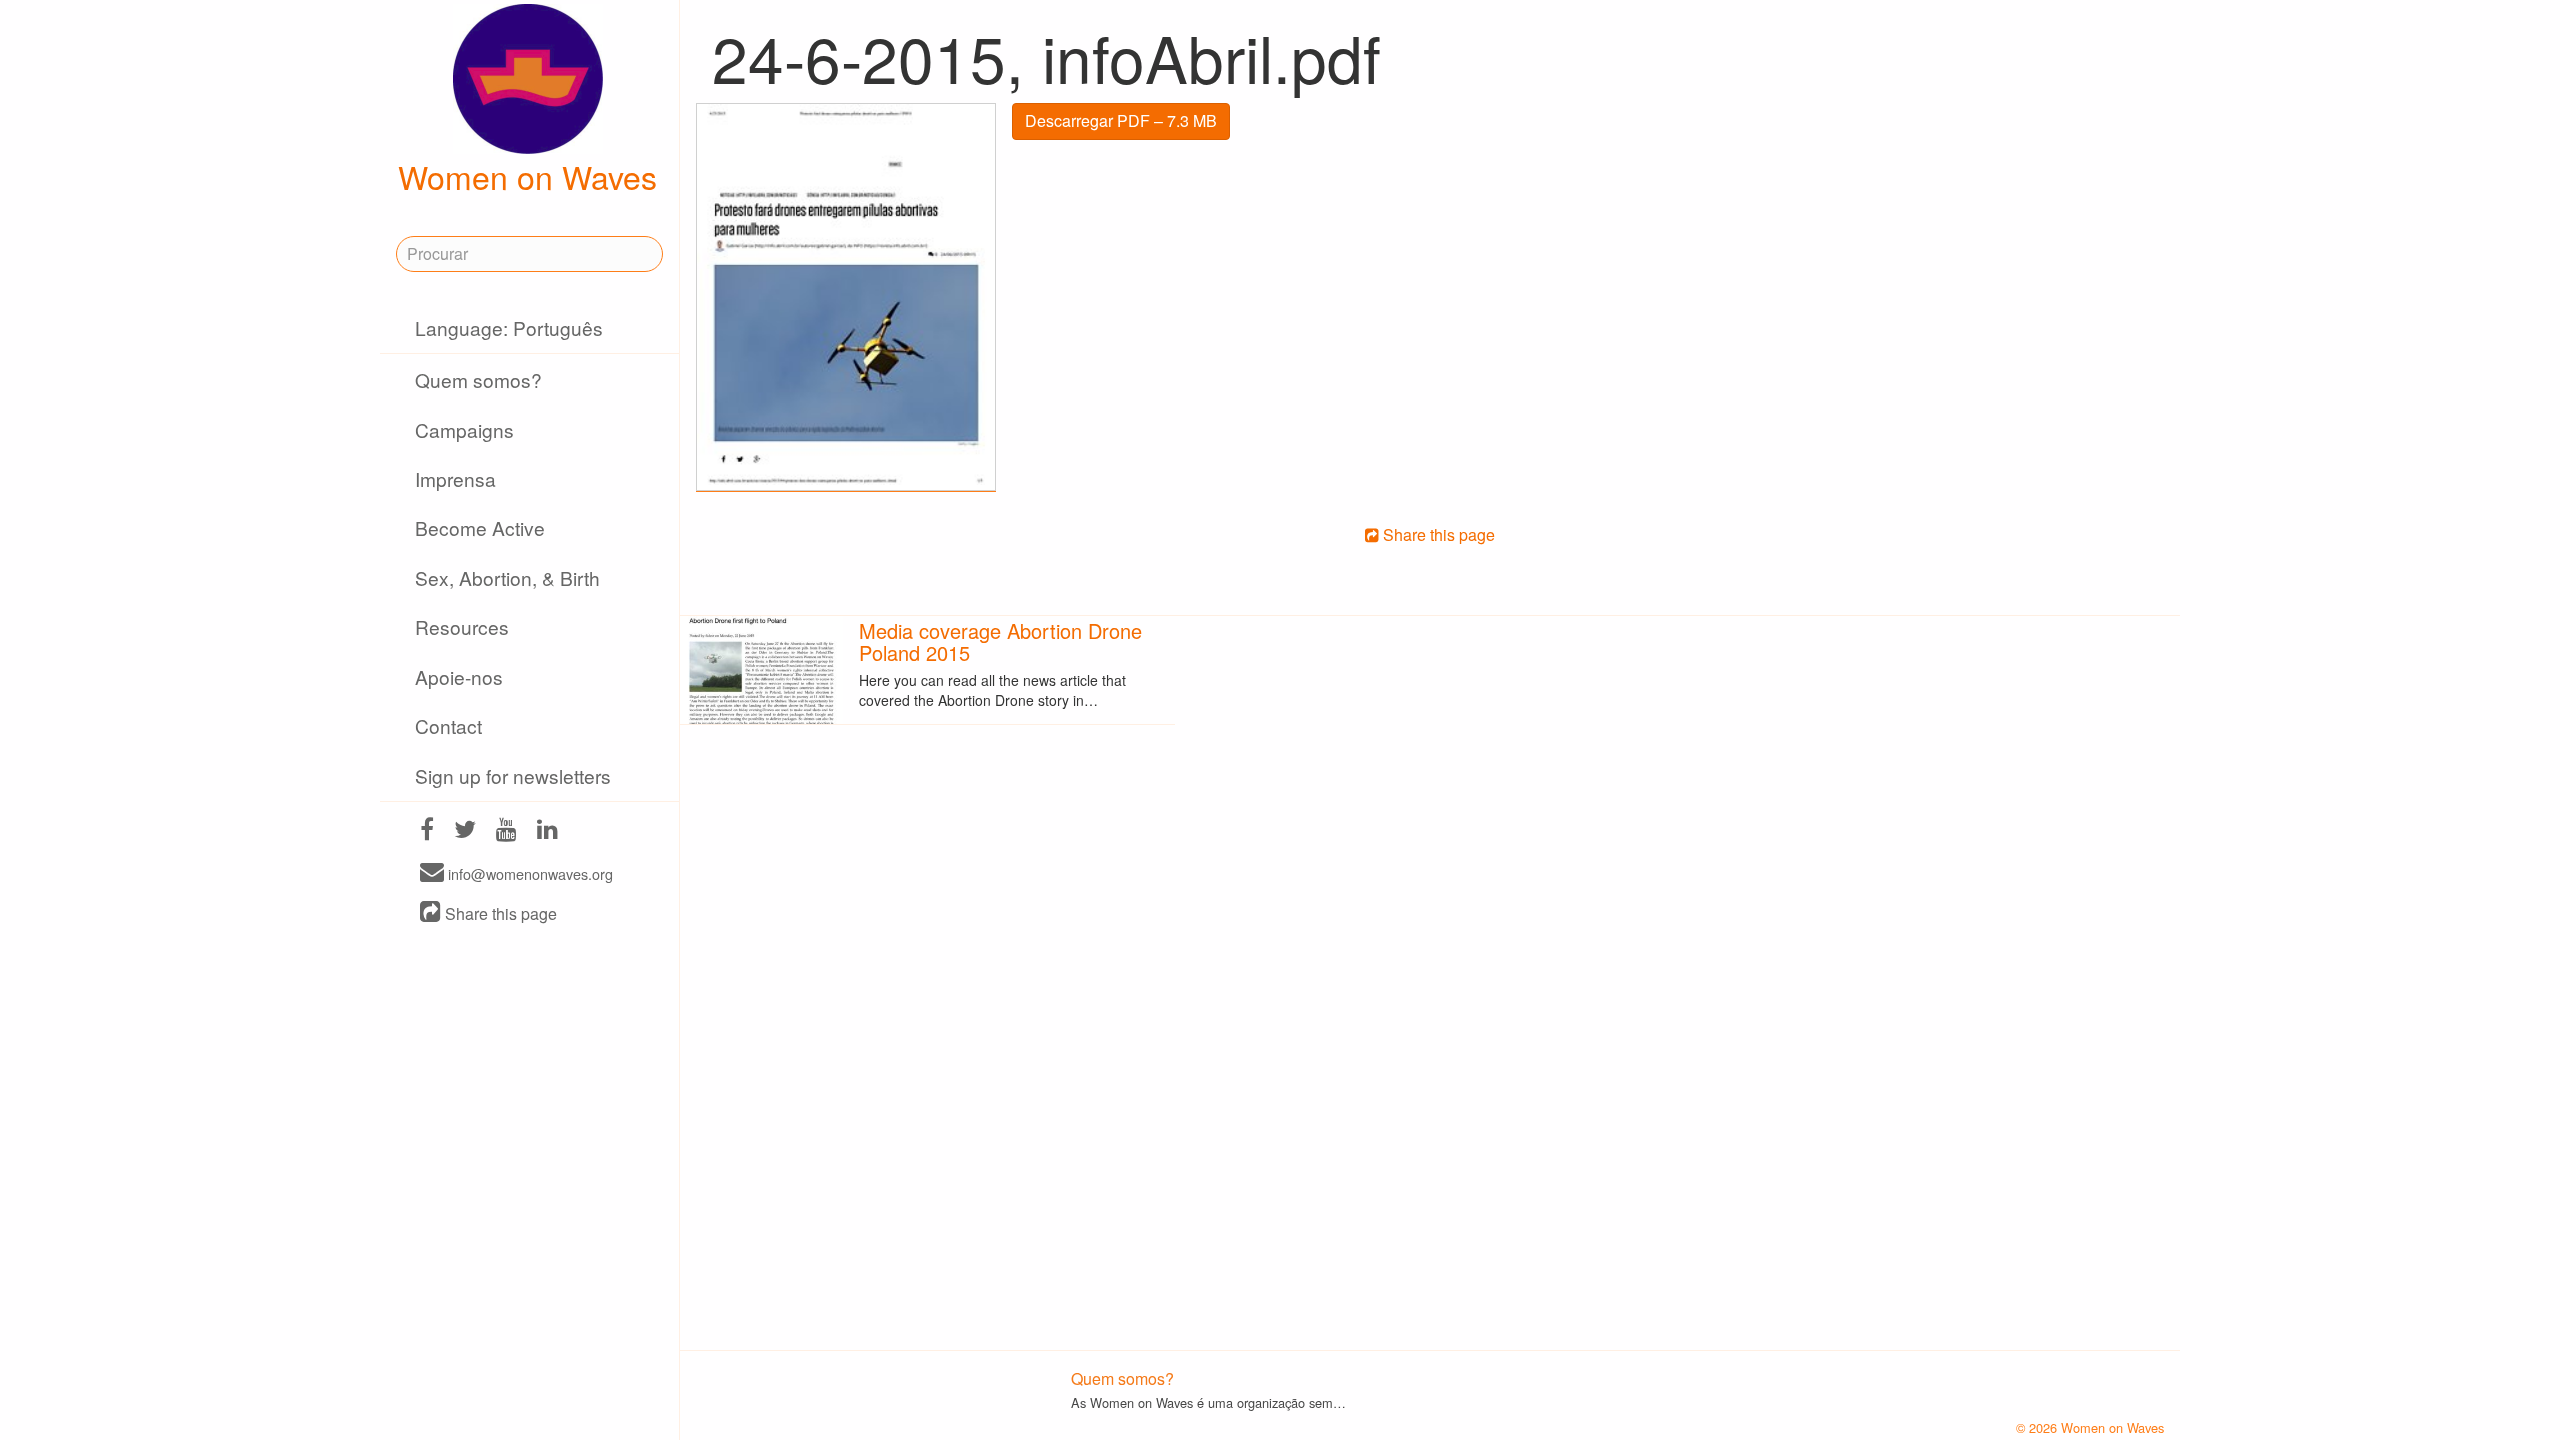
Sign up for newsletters (513, 775)
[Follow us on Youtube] (506, 831)
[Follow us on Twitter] (465, 831)
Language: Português (509, 327)
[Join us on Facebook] (427, 831)
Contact (448, 725)
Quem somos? (478, 379)
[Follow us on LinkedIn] (547, 831)
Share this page (499, 913)
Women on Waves (527, 176)
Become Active (480, 527)
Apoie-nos (459, 676)
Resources (462, 626)
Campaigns (464, 429)
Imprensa (455, 478)
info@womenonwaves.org (528, 873)
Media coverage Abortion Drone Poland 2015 (1000, 641)
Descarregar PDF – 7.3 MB (1121, 120)
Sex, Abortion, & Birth (507, 577)
